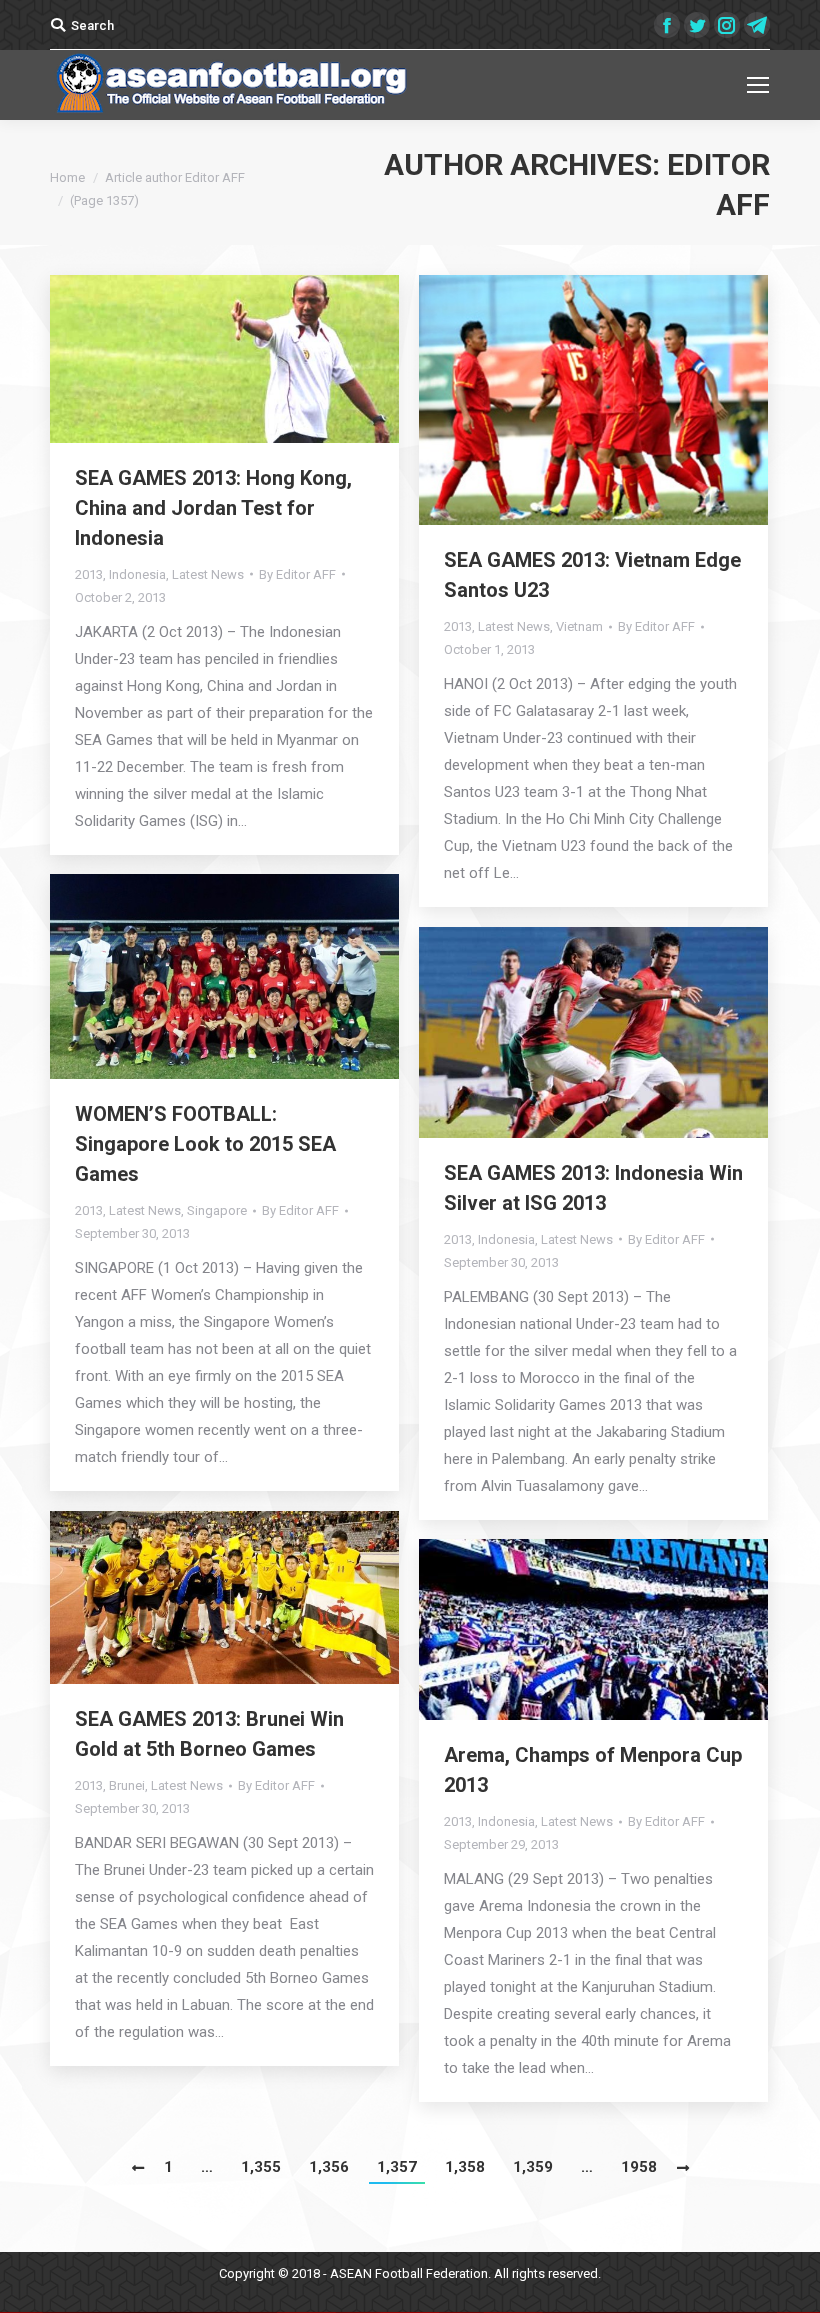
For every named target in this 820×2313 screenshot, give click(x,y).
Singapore (217, 1210)
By (297, 574)
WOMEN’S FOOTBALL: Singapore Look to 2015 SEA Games (205, 1144)
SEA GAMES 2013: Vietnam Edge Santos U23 (592, 575)
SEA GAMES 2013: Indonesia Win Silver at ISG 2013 (593, 1188)
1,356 (329, 2167)
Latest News (208, 574)
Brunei (127, 1785)
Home (67, 177)
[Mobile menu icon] (758, 85)
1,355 (261, 2167)
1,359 (533, 2167)
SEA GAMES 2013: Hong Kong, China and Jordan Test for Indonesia (213, 508)
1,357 (397, 2167)
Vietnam (579, 626)
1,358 (465, 2167)
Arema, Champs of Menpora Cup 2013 (593, 1770)
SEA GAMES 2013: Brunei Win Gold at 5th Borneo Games (209, 1734)
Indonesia (137, 574)
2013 (89, 574)
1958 (639, 2167)
